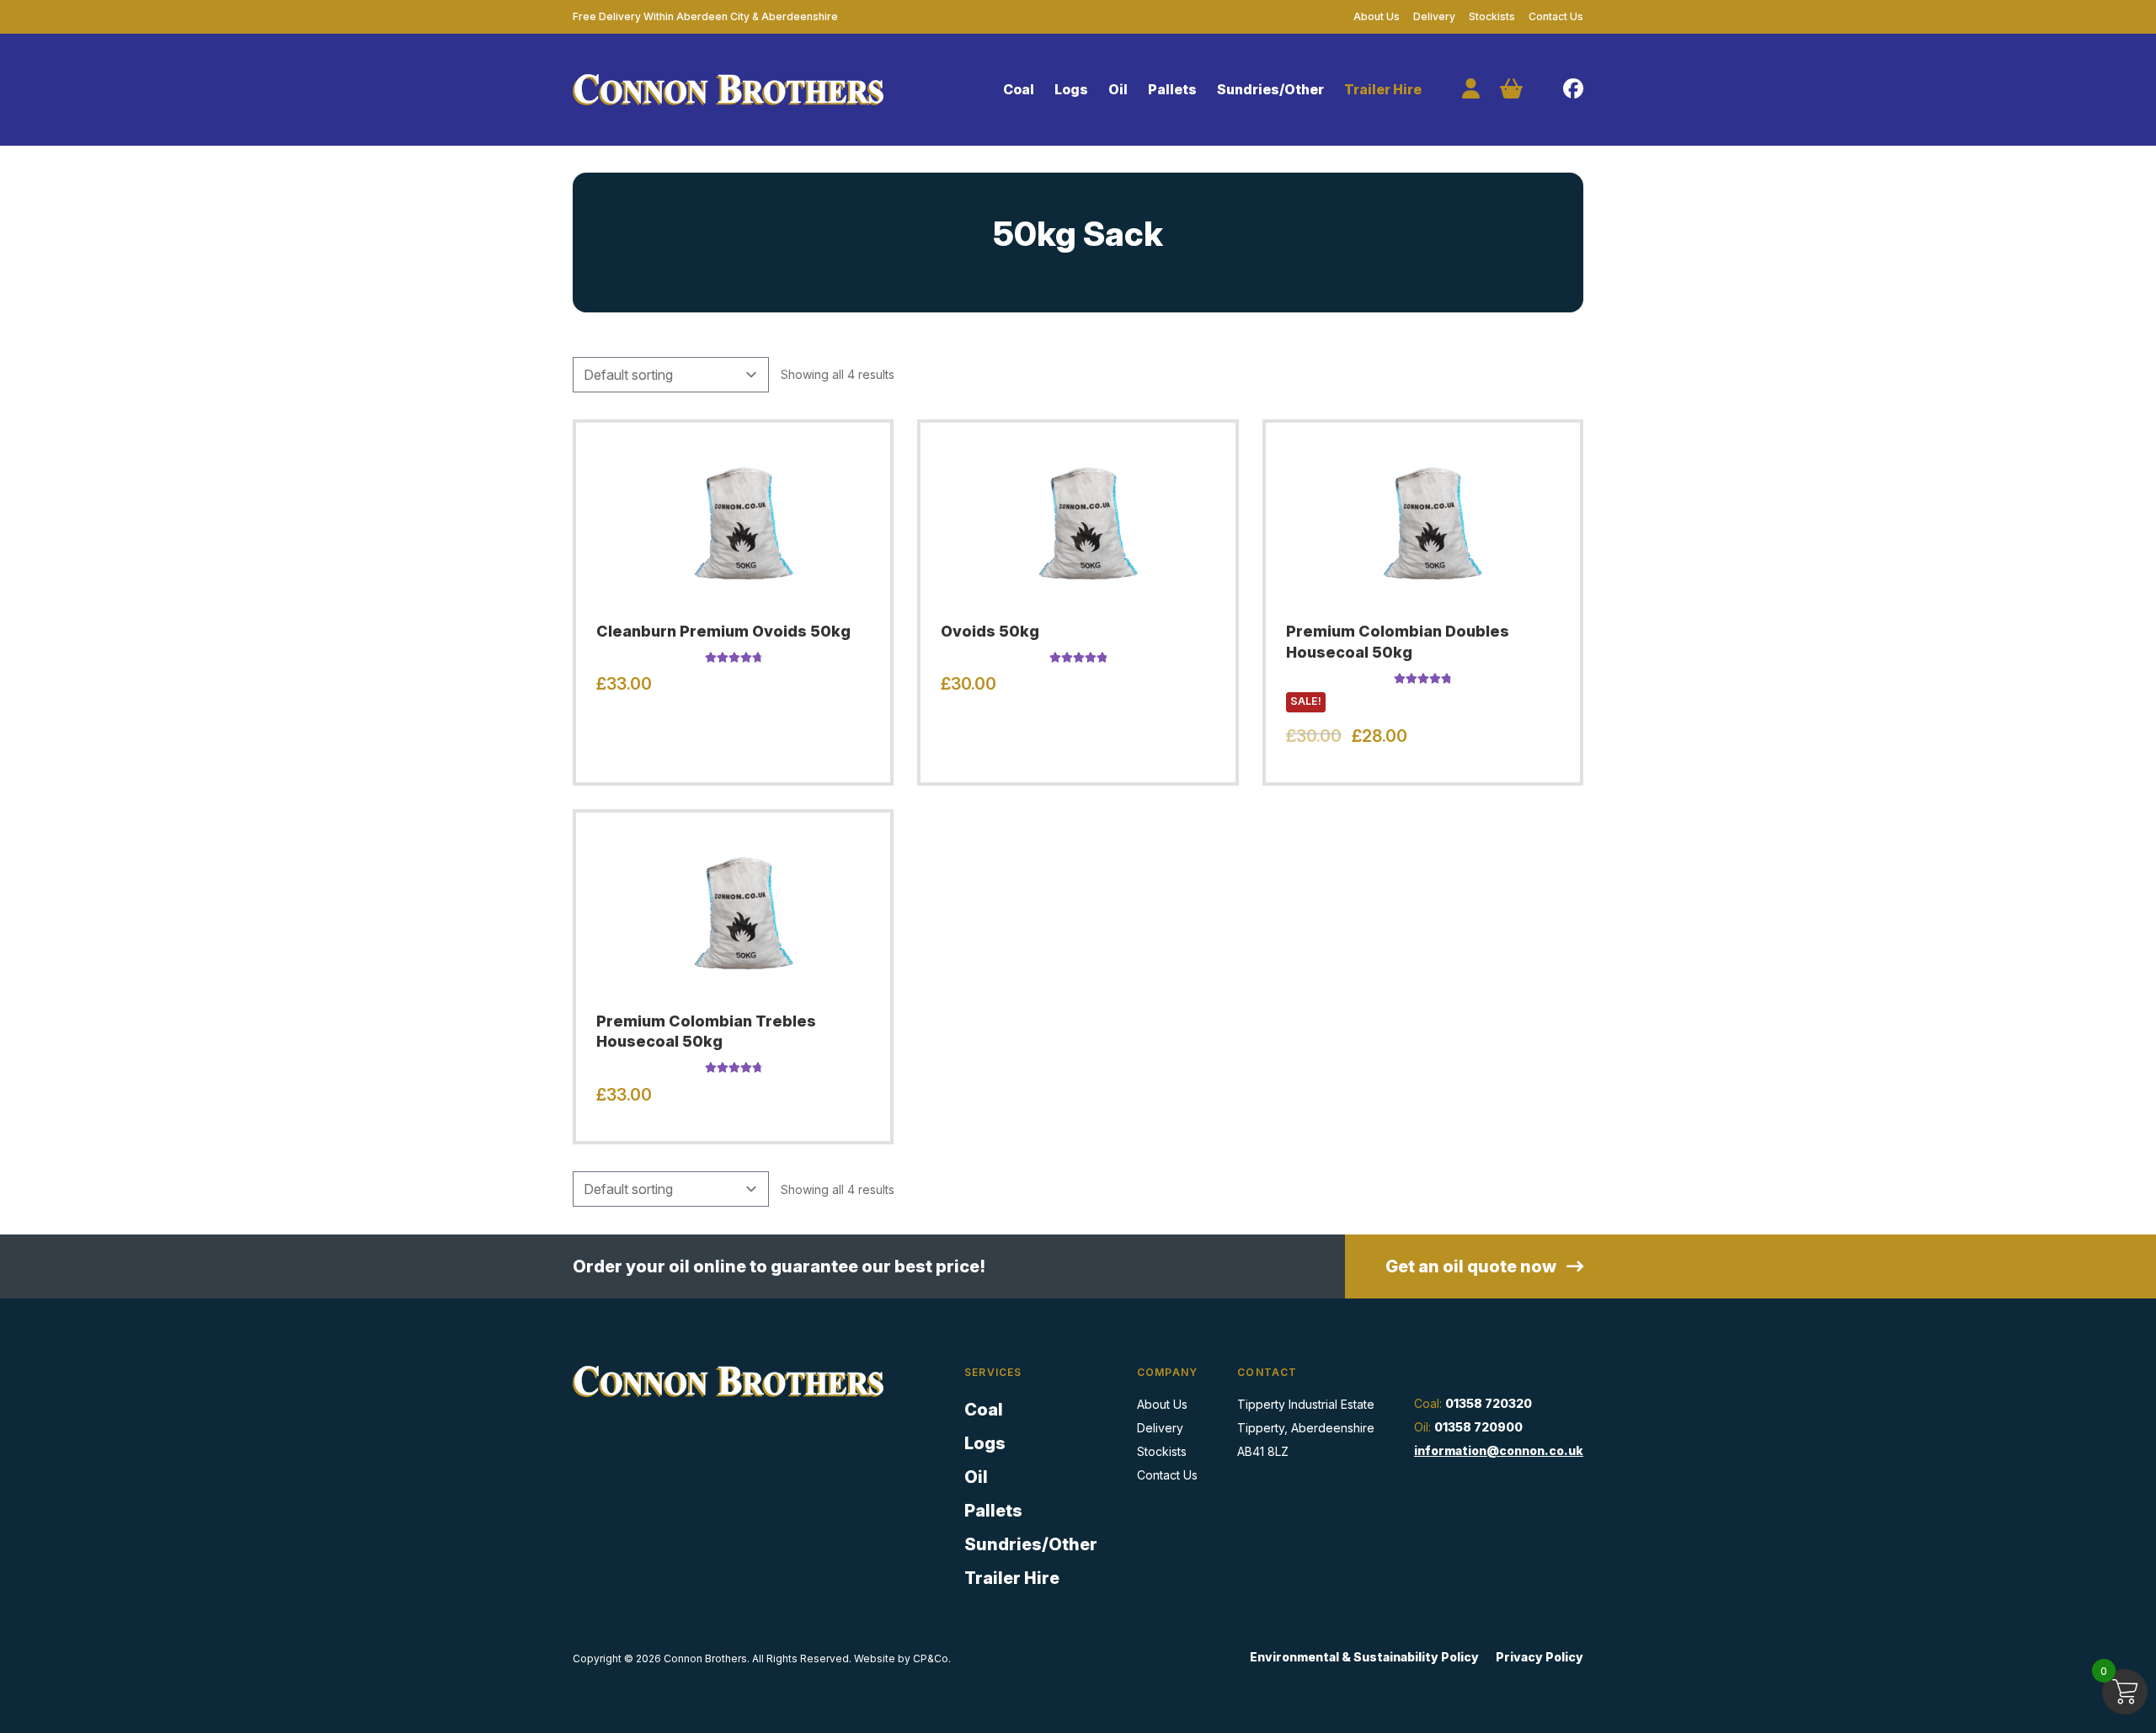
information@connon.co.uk (1499, 1450)
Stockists (1492, 16)
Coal (1019, 89)
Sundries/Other (1270, 89)
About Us (1377, 16)
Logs (1071, 89)
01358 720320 (1489, 1403)
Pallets (1172, 89)
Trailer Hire (1383, 89)
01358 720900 (1478, 1427)
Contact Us (1556, 16)
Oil (1118, 89)
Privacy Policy (1540, 1657)
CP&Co (931, 1658)
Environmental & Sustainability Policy (1364, 1657)
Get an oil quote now (1473, 1266)
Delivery (1434, 16)
